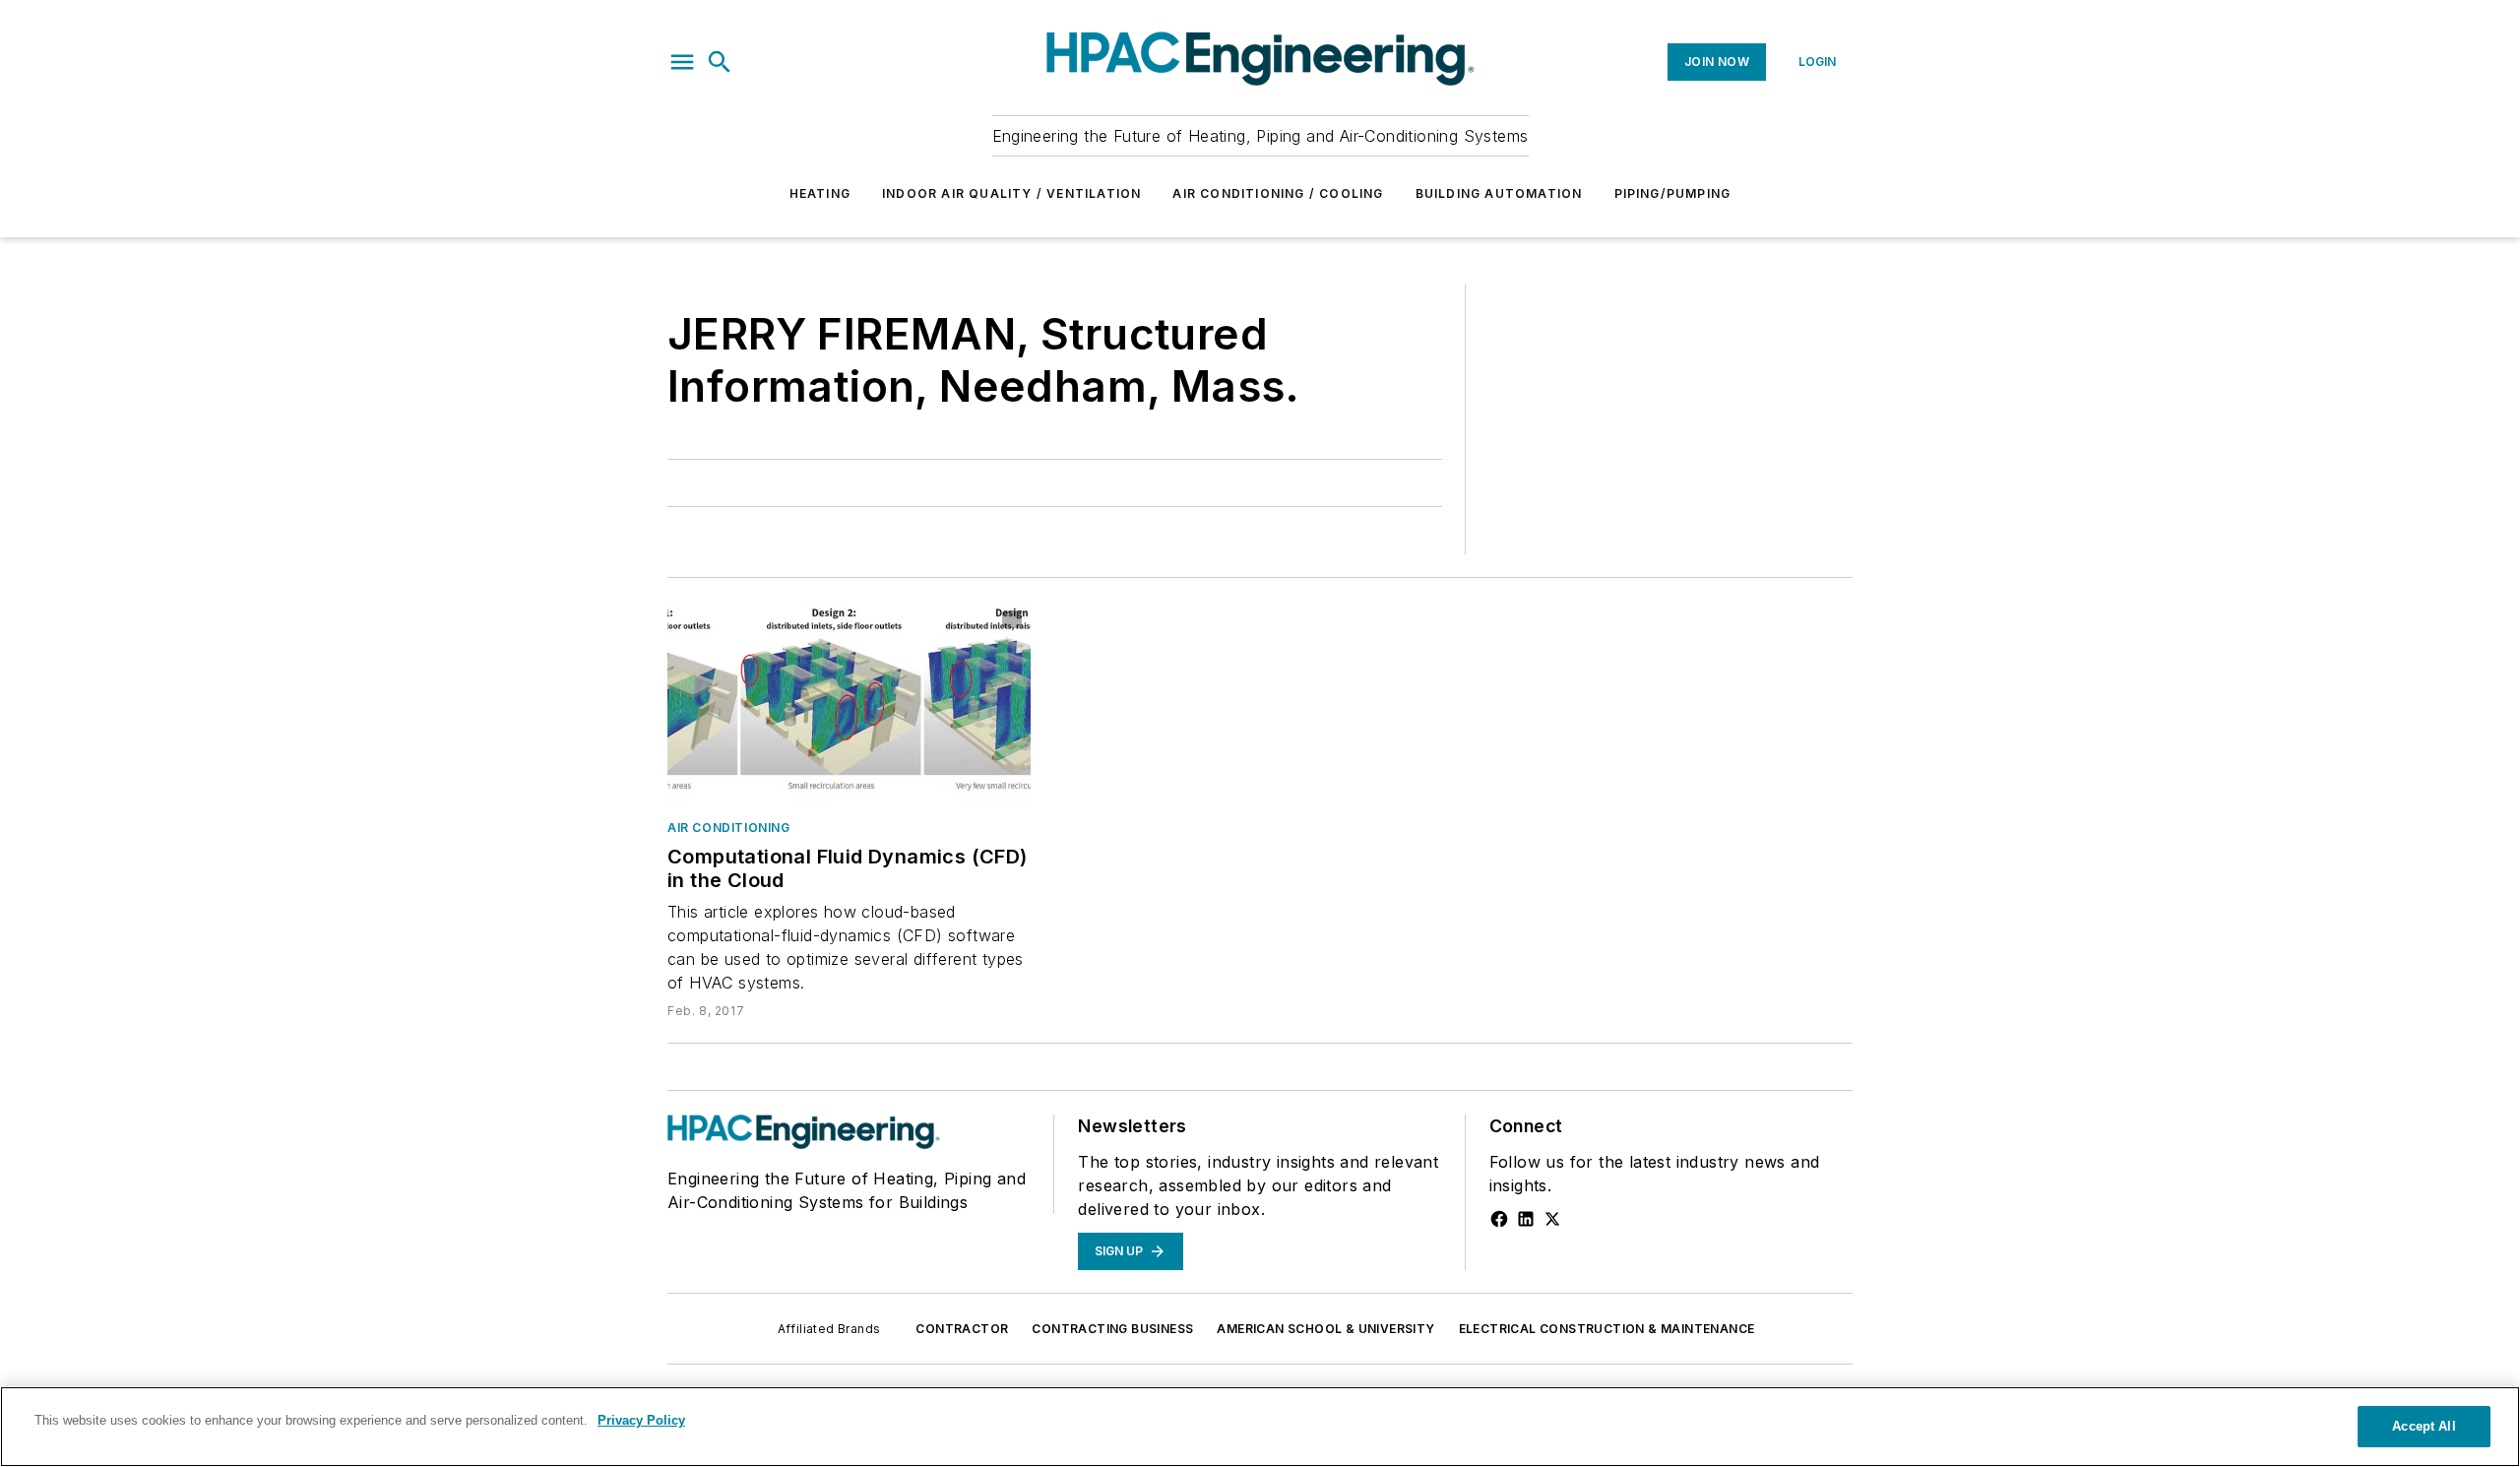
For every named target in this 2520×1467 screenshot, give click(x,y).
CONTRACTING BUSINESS (1112, 1329)
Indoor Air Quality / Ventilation (1011, 193)
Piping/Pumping (1673, 193)
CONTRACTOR (962, 1329)
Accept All (2424, 1426)
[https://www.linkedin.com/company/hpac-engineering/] (1526, 1219)
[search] (720, 62)
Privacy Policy (641, 1420)
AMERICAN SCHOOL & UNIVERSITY (1325, 1329)
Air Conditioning (729, 828)
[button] (682, 62)
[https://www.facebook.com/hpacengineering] (1499, 1219)
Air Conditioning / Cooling (1278, 193)
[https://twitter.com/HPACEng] (1552, 1219)
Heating (820, 193)
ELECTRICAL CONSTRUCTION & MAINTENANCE (1607, 1329)
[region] (1260, 1427)
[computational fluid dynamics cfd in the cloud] (849, 702)
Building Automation (1499, 193)
